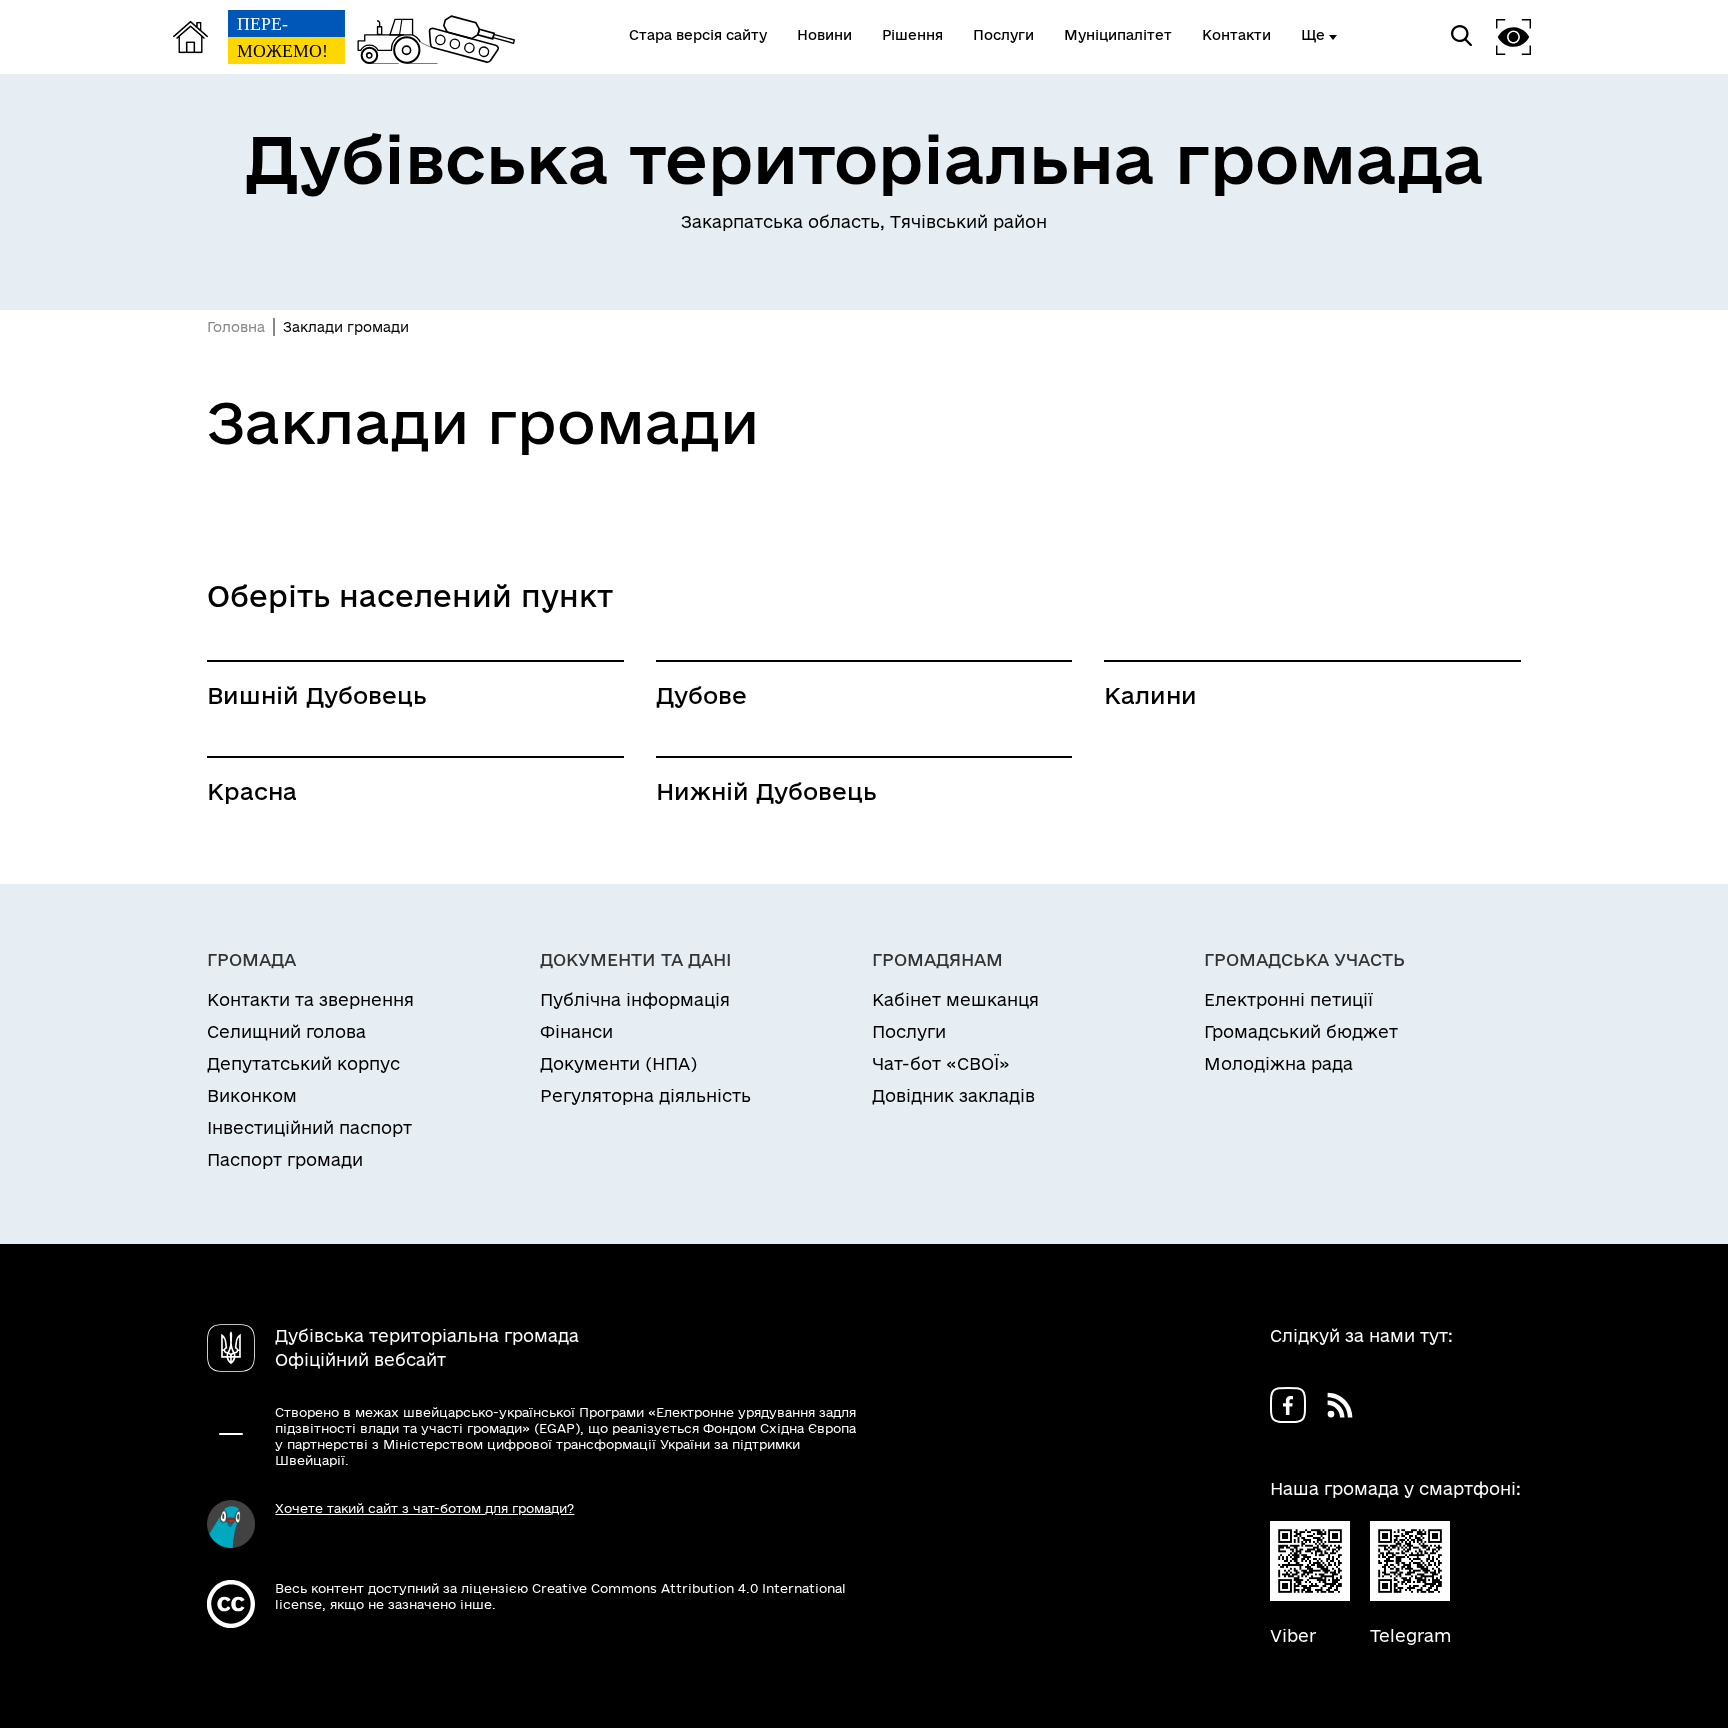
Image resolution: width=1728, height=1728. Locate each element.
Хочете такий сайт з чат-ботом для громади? (424, 1508)
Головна (236, 327)
